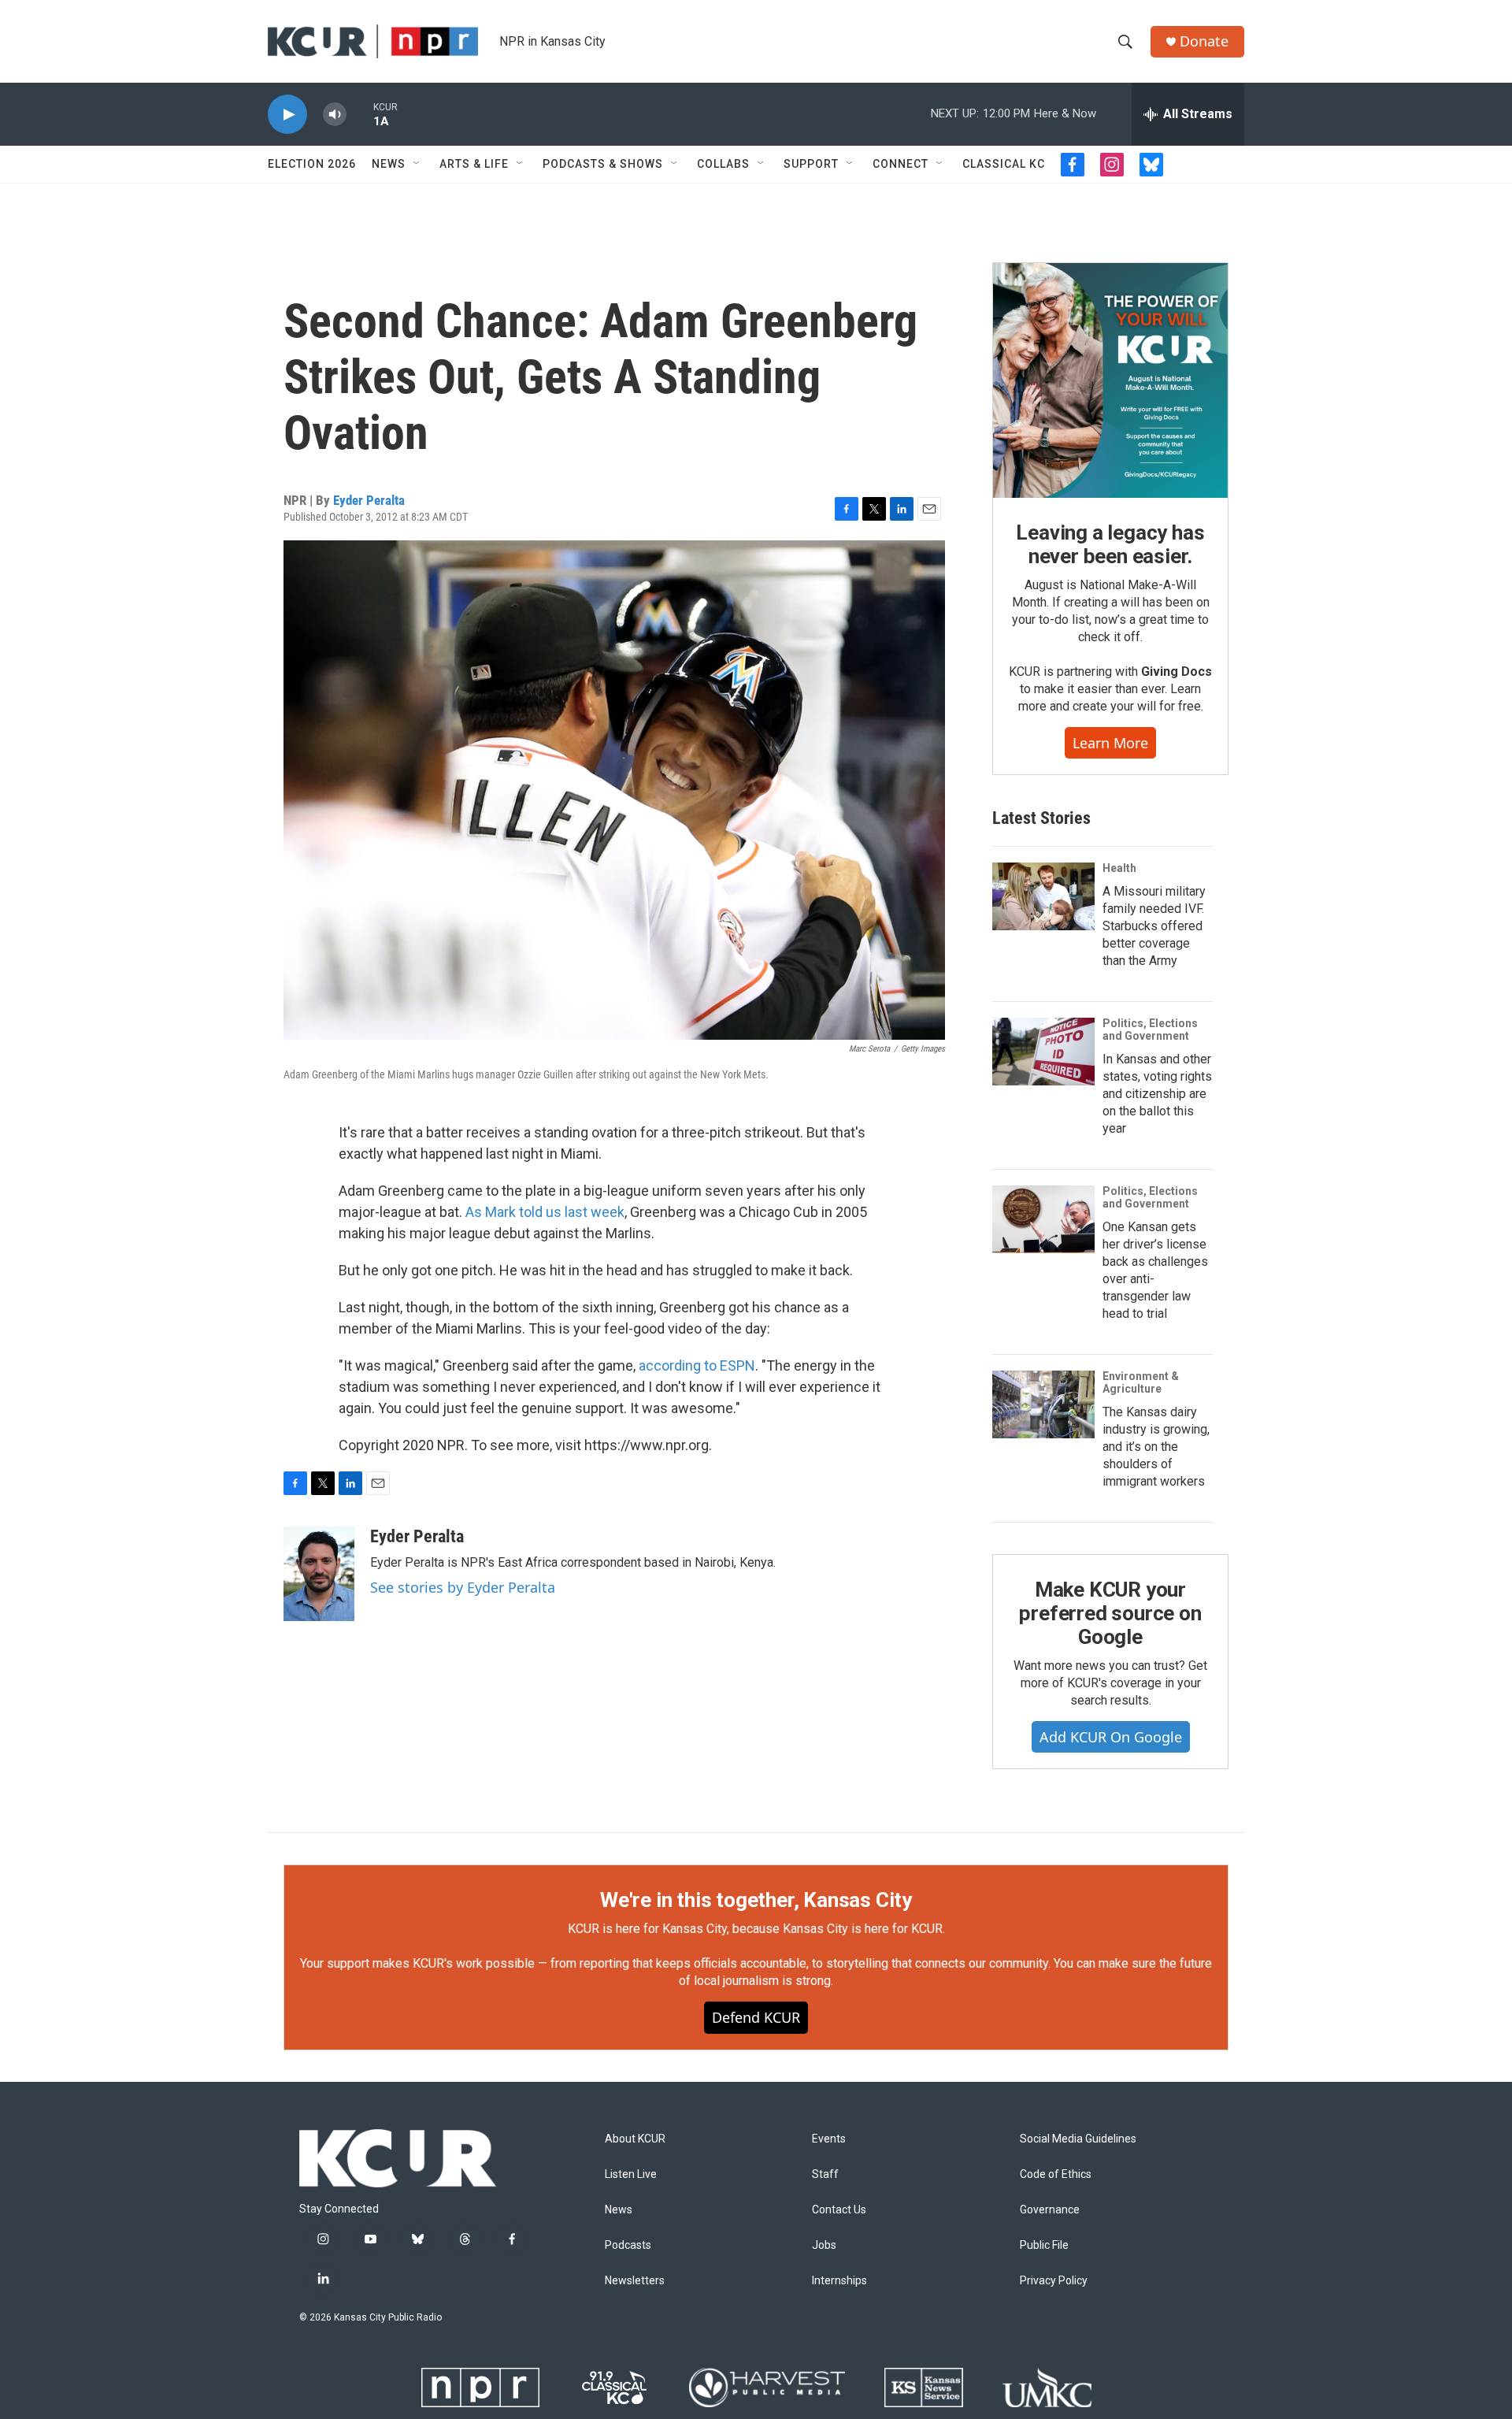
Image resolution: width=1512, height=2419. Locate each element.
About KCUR (635, 2139)
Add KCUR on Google (1111, 1737)
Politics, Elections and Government (1150, 1030)
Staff (825, 2174)
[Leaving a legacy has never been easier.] (1110, 380)
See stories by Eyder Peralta (463, 1587)
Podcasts (628, 2245)
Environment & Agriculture (1141, 1382)
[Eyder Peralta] (319, 1574)
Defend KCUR (756, 2017)
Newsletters (635, 2281)
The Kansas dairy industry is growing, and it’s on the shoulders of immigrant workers (1156, 1447)
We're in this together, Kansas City (756, 1900)
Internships (839, 2281)
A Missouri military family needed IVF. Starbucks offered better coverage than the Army (1154, 926)
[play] (287, 115)
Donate (1204, 41)
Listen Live (631, 2174)
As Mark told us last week (545, 1212)
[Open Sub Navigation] (417, 164)
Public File (1044, 2245)
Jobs (824, 2245)
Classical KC (1004, 164)
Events (829, 2139)
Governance (1050, 2210)
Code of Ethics (1056, 2174)
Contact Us (839, 2210)
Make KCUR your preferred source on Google (1110, 1613)
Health (1119, 868)
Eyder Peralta (369, 500)
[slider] (360, 114)
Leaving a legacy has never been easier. (1110, 544)
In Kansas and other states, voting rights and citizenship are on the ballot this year (1157, 1094)
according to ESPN (697, 1365)
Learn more (1110, 743)
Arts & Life (474, 164)
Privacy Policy (1054, 2281)
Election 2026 (312, 164)
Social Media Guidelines (1078, 2139)
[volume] (335, 115)
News (389, 164)
